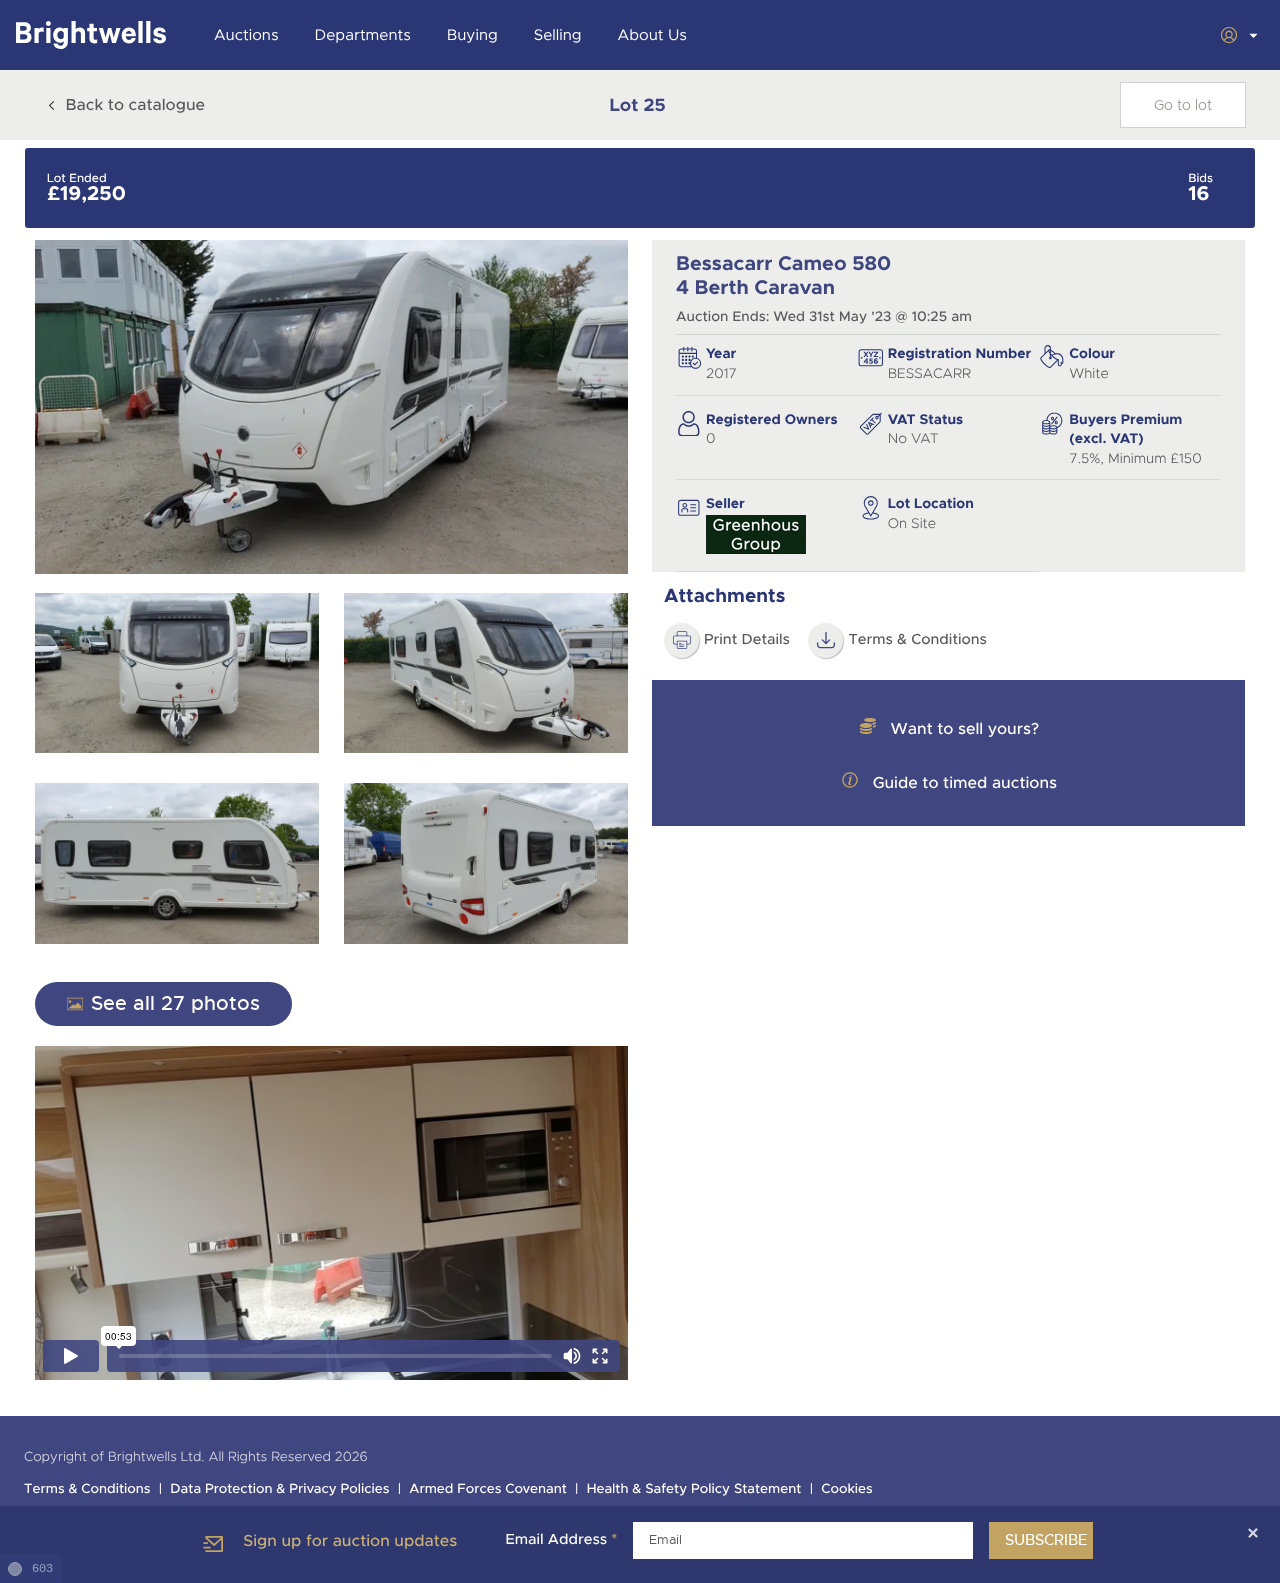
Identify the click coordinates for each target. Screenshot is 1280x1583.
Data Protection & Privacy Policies (279, 1489)
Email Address (561, 1540)
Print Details (747, 640)
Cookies (847, 1489)
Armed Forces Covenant (488, 1489)
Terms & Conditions (917, 640)
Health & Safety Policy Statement (694, 1489)
